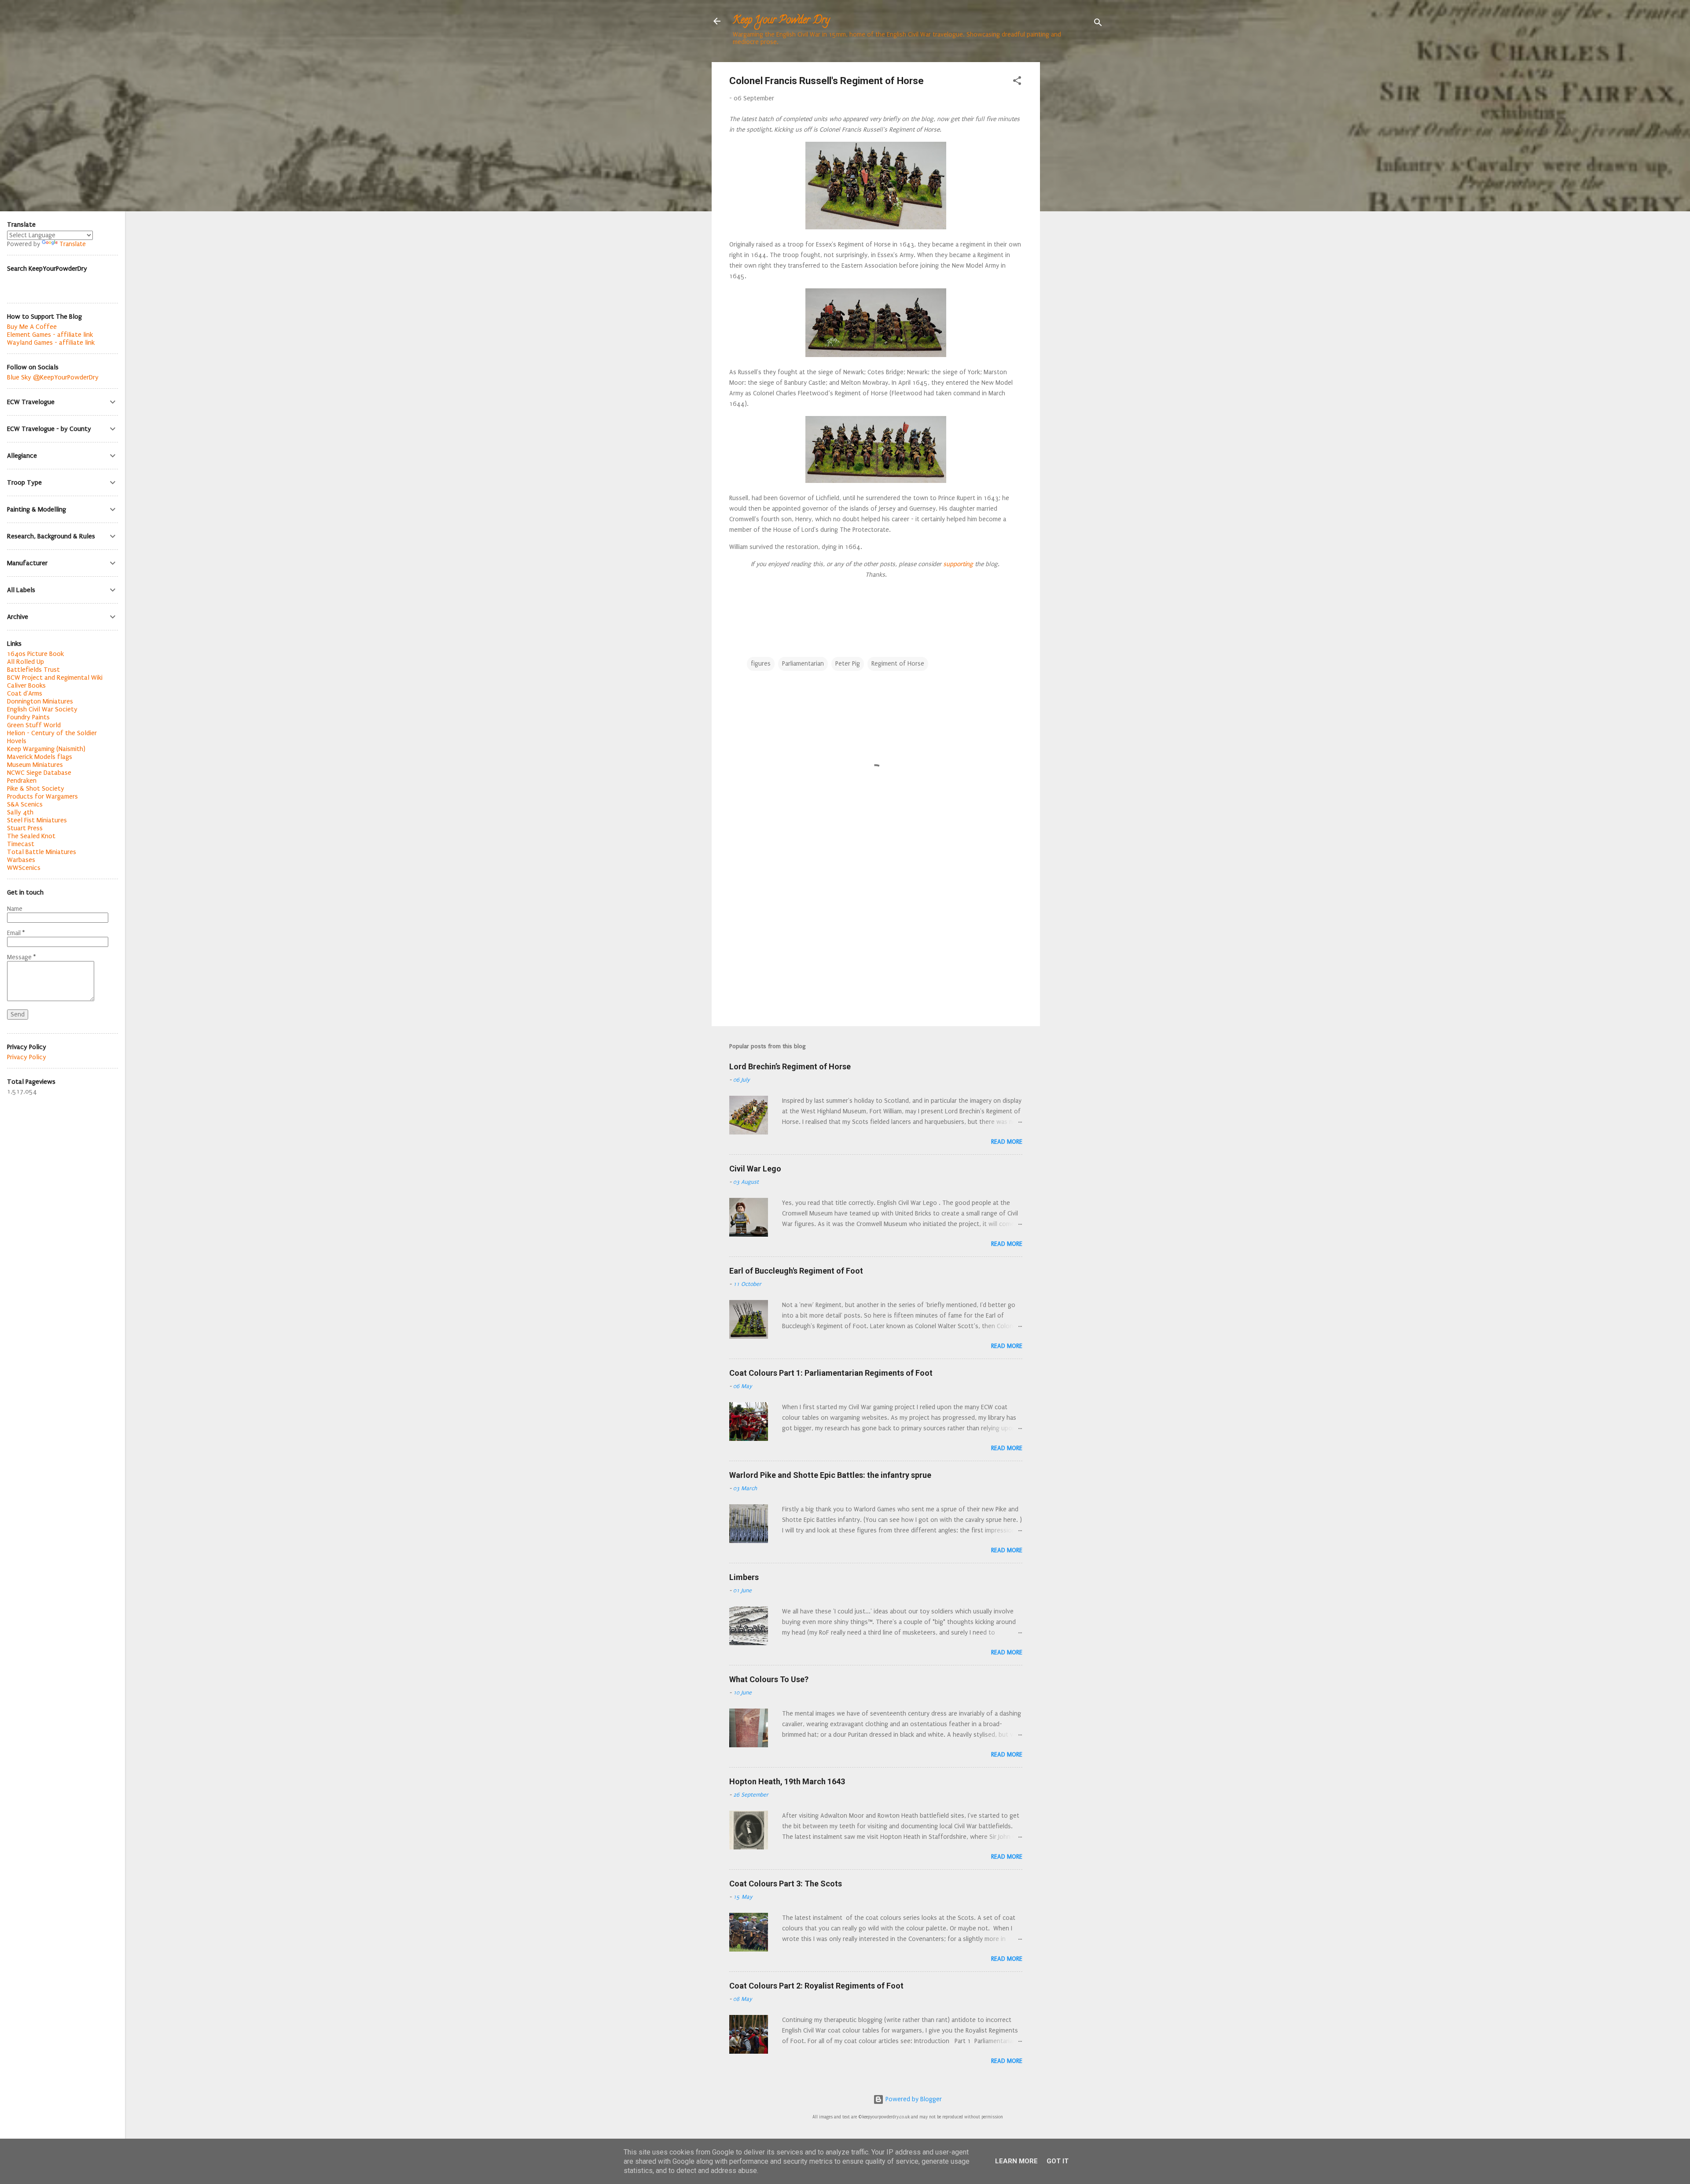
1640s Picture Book (35, 654)
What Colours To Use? (769, 1679)
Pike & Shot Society (36, 788)
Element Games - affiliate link (50, 335)
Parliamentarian (803, 664)
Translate (73, 244)
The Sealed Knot (31, 836)
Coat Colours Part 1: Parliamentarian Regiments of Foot (831, 1373)
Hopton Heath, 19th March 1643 (787, 1781)
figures (761, 664)
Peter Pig (848, 664)
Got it (1058, 2161)
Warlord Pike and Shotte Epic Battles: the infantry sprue (830, 1475)
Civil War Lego (755, 1169)
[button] (1017, 82)
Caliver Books (26, 685)
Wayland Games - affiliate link (51, 343)
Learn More (1016, 2161)
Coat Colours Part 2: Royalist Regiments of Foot (816, 1986)
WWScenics (24, 868)
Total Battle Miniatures (42, 852)
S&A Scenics (25, 804)
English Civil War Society (42, 709)
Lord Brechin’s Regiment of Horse (790, 1066)
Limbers (744, 1577)
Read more (1007, 1142)
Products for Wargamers (42, 796)
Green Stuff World (34, 725)
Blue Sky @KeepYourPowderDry (53, 377)
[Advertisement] (1075, 194)
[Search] (1098, 24)
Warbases (21, 860)
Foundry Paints (28, 717)
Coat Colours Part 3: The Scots (786, 1884)
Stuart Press (25, 828)
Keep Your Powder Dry (781, 21)
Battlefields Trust (33, 670)
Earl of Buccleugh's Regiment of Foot (796, 1271)
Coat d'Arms (25, 693)
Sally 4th (20, 812)
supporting (957, 564)
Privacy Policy (27, 1057)
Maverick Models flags (40, 757)
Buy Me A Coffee (32, 327)
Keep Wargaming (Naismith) (46, 749)
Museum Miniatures (35, 765)
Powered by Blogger (913, 2099)
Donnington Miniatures (40, 701)
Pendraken (22, 781)
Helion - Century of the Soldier (52, 733)
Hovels (17, 741)
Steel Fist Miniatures (37, 820)
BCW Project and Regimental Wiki (55, 678)
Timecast (21, 844)
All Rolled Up (26, 662)
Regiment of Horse (898, 664)
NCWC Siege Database (39, 773)
